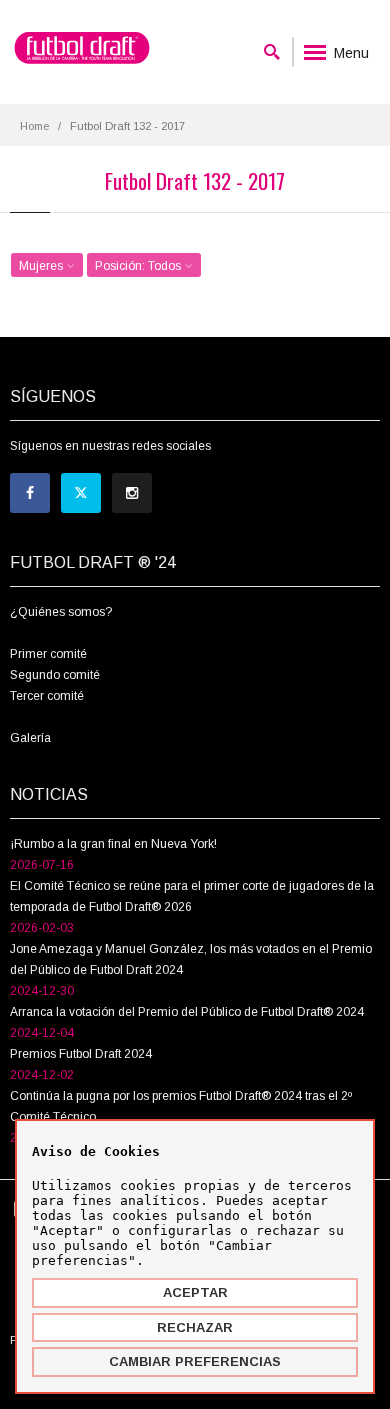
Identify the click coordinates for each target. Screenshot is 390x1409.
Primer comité (48, 654)
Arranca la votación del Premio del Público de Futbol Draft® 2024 (187, 1012)
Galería (30, 738)
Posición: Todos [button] (139, 266)
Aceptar (195, 1292)
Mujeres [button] (42, 266)
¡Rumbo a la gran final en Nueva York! (113, 844)
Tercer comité (47, 696)
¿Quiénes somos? (61, 612)
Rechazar (195, 1327)
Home (34, 126)
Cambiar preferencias (195, 1361)
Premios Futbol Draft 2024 (81, 1054)
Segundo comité (55, 675)
